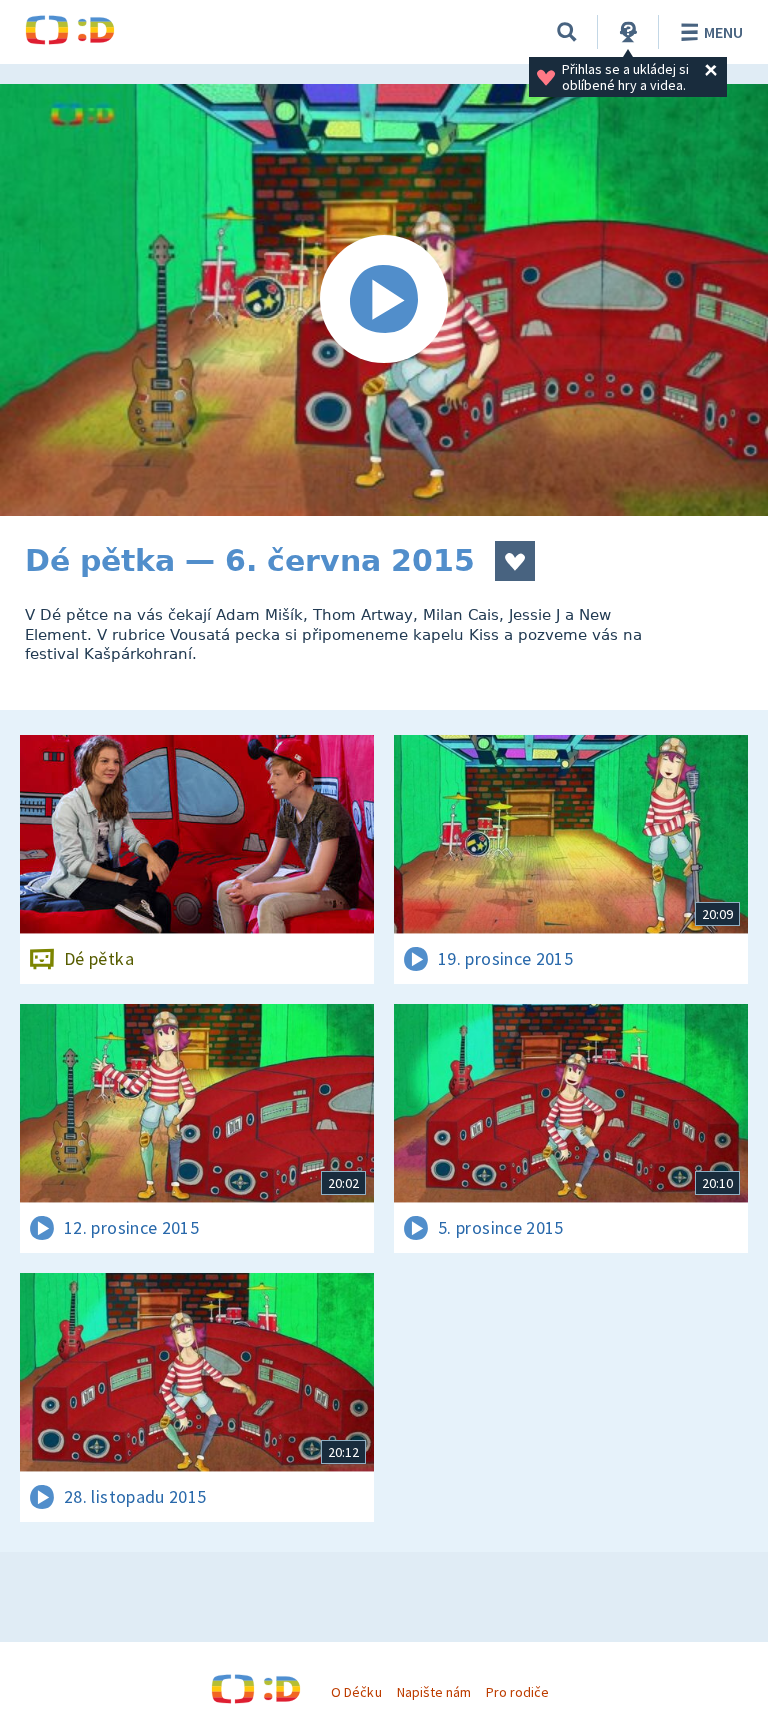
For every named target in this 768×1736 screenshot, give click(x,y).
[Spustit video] (384, 300)
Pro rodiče (517, 1692)
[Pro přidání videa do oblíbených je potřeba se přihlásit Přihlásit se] (515, 561)
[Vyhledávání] (567, 32)
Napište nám (434, 1692)
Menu (723, 32)
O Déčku (356, 1692)
